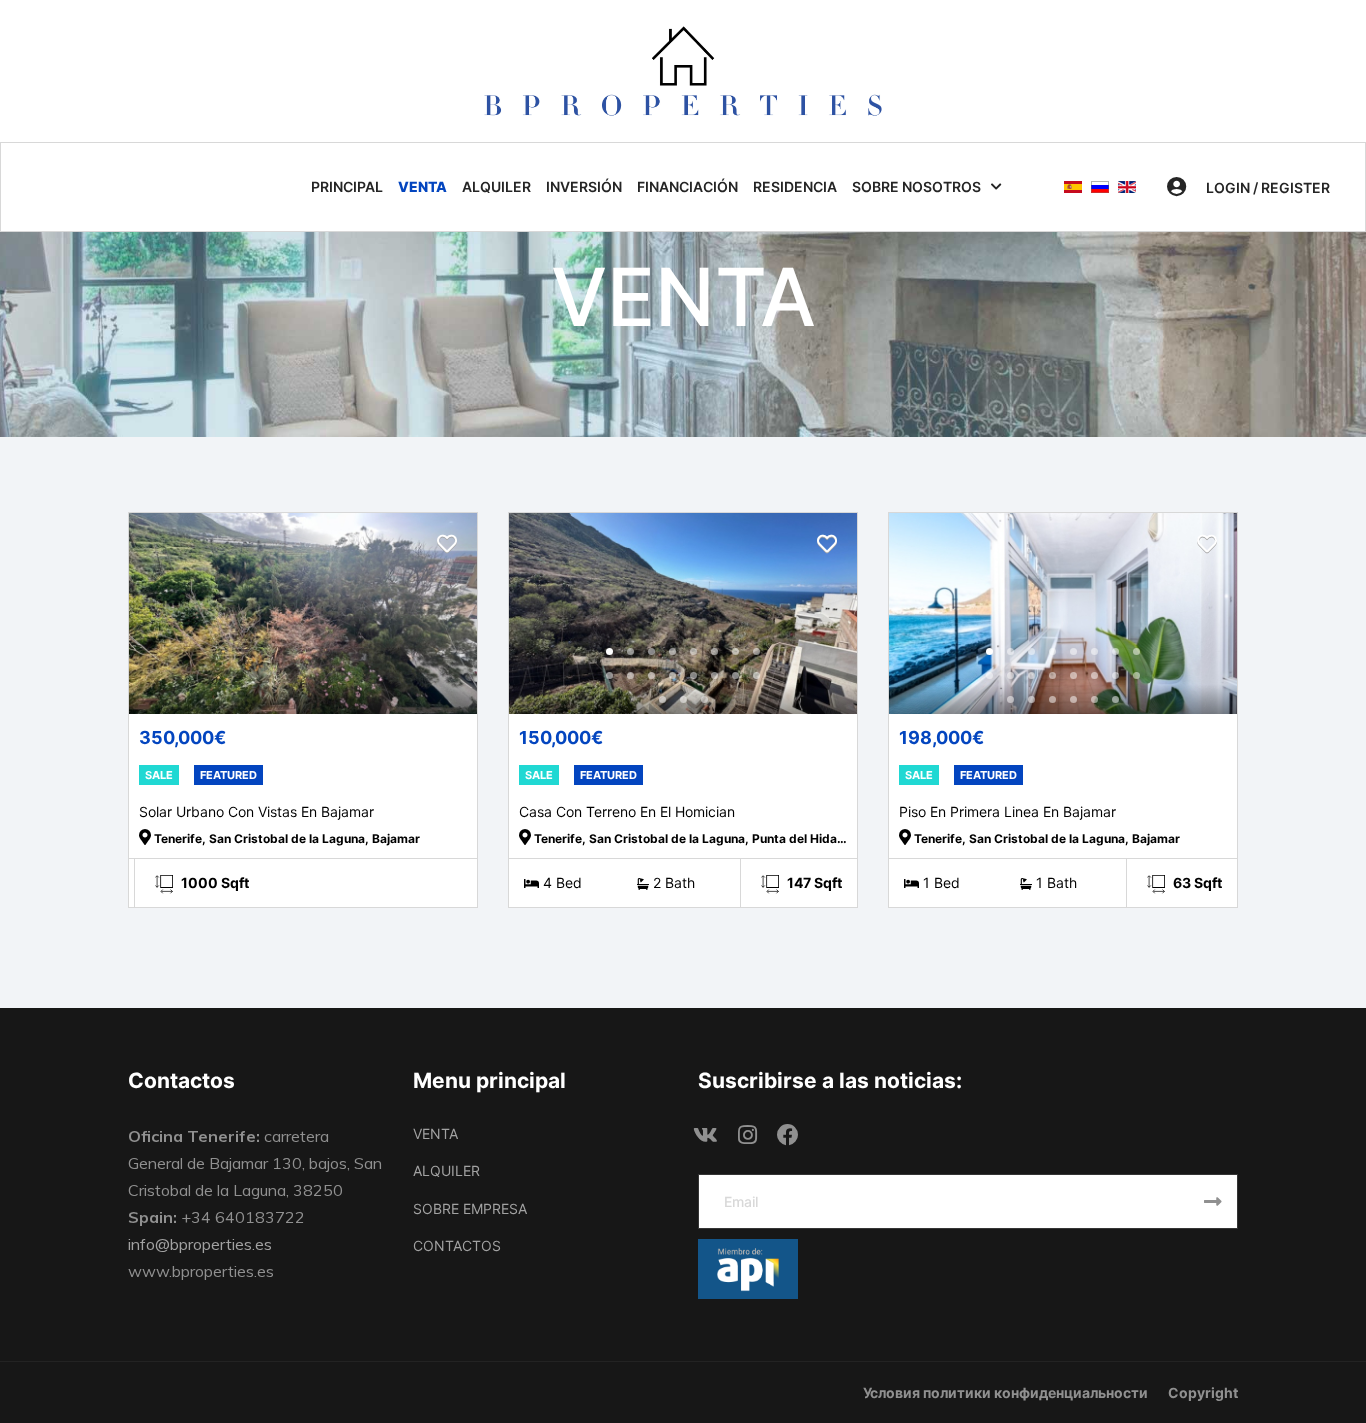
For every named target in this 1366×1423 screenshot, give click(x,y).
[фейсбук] (788, 1135)
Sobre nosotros (916, 186)
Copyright (1203, 1392)
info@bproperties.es (200, 1244)
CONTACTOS (457, 1245)
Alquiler (496, 186)
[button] (1248, 187)
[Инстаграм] (747, 1135)
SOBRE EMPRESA (470, 1208)
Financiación (687, 186)
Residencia (795, 186)
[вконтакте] (705, 1135)
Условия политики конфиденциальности (1005, 1392)
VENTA (435, 1133)
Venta (422, 186)
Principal (347, 186)
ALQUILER (446, 1170)
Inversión (584, 186)
